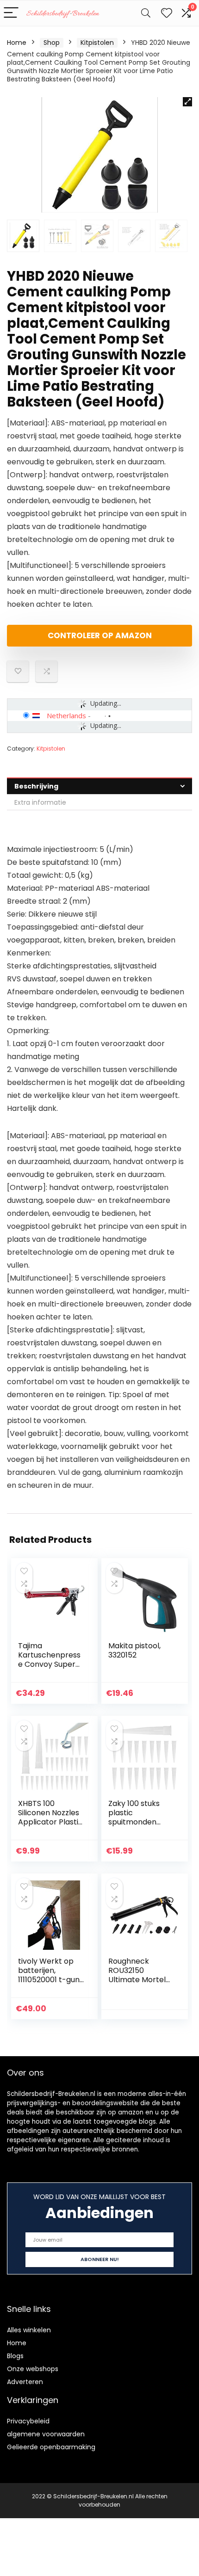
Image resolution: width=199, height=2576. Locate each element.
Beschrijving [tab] (36, 786)
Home (17, 43)
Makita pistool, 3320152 (134, 1650)
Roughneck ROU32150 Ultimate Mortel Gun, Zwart (137, 1975)
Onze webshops (33, 2369)
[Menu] (11, 13)
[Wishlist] (167, 13)
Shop (52, 43)
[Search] (146, 13)
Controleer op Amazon (100, 635)
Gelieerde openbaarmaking (51, 2447)
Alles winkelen (29, 2330)
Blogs (15, 2356)
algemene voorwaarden (46, 2434)
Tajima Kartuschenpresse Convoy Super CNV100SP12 (49, 1660)
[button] (187, 102)
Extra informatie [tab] (40, 802)
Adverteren (25, 2382)
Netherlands (66, 715)
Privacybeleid (28, 2421)
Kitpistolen (97, 43)
